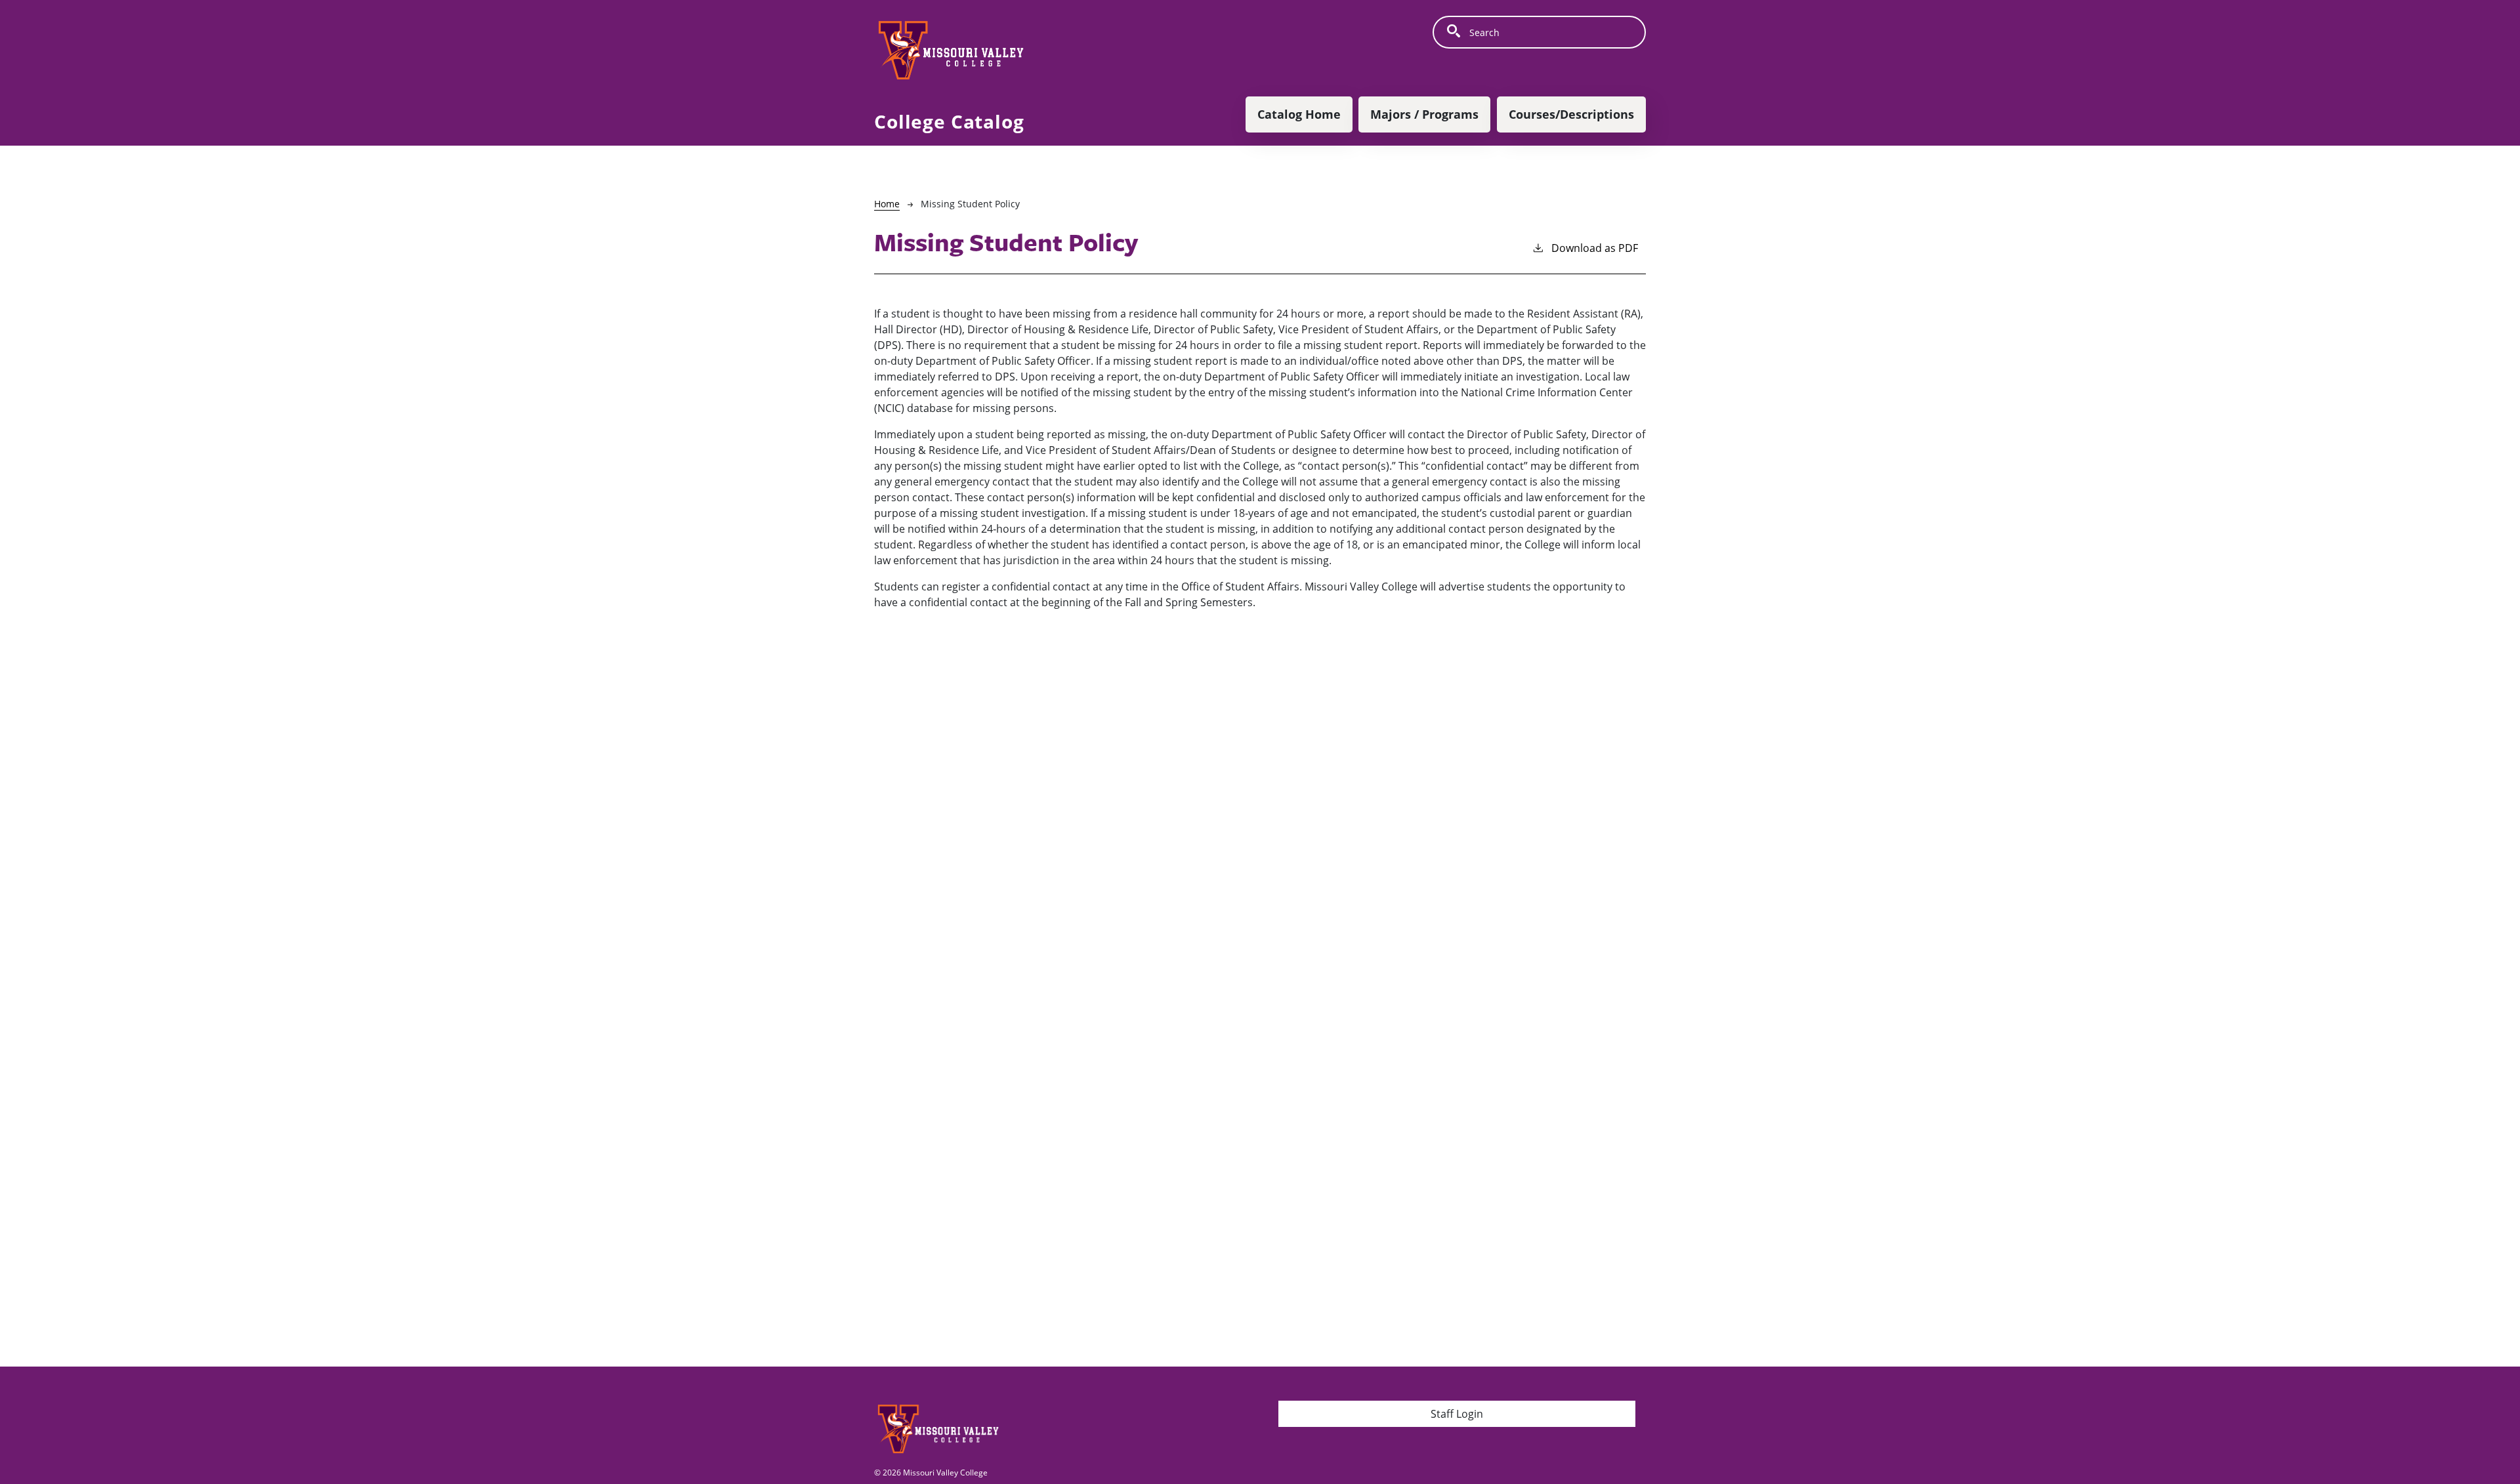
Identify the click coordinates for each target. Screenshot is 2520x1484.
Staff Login (1457, 1414)
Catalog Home (1299, 114)
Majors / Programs (1424, 114)
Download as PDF (1595, 248)
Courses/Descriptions (1571, 114)
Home (887, 204)
